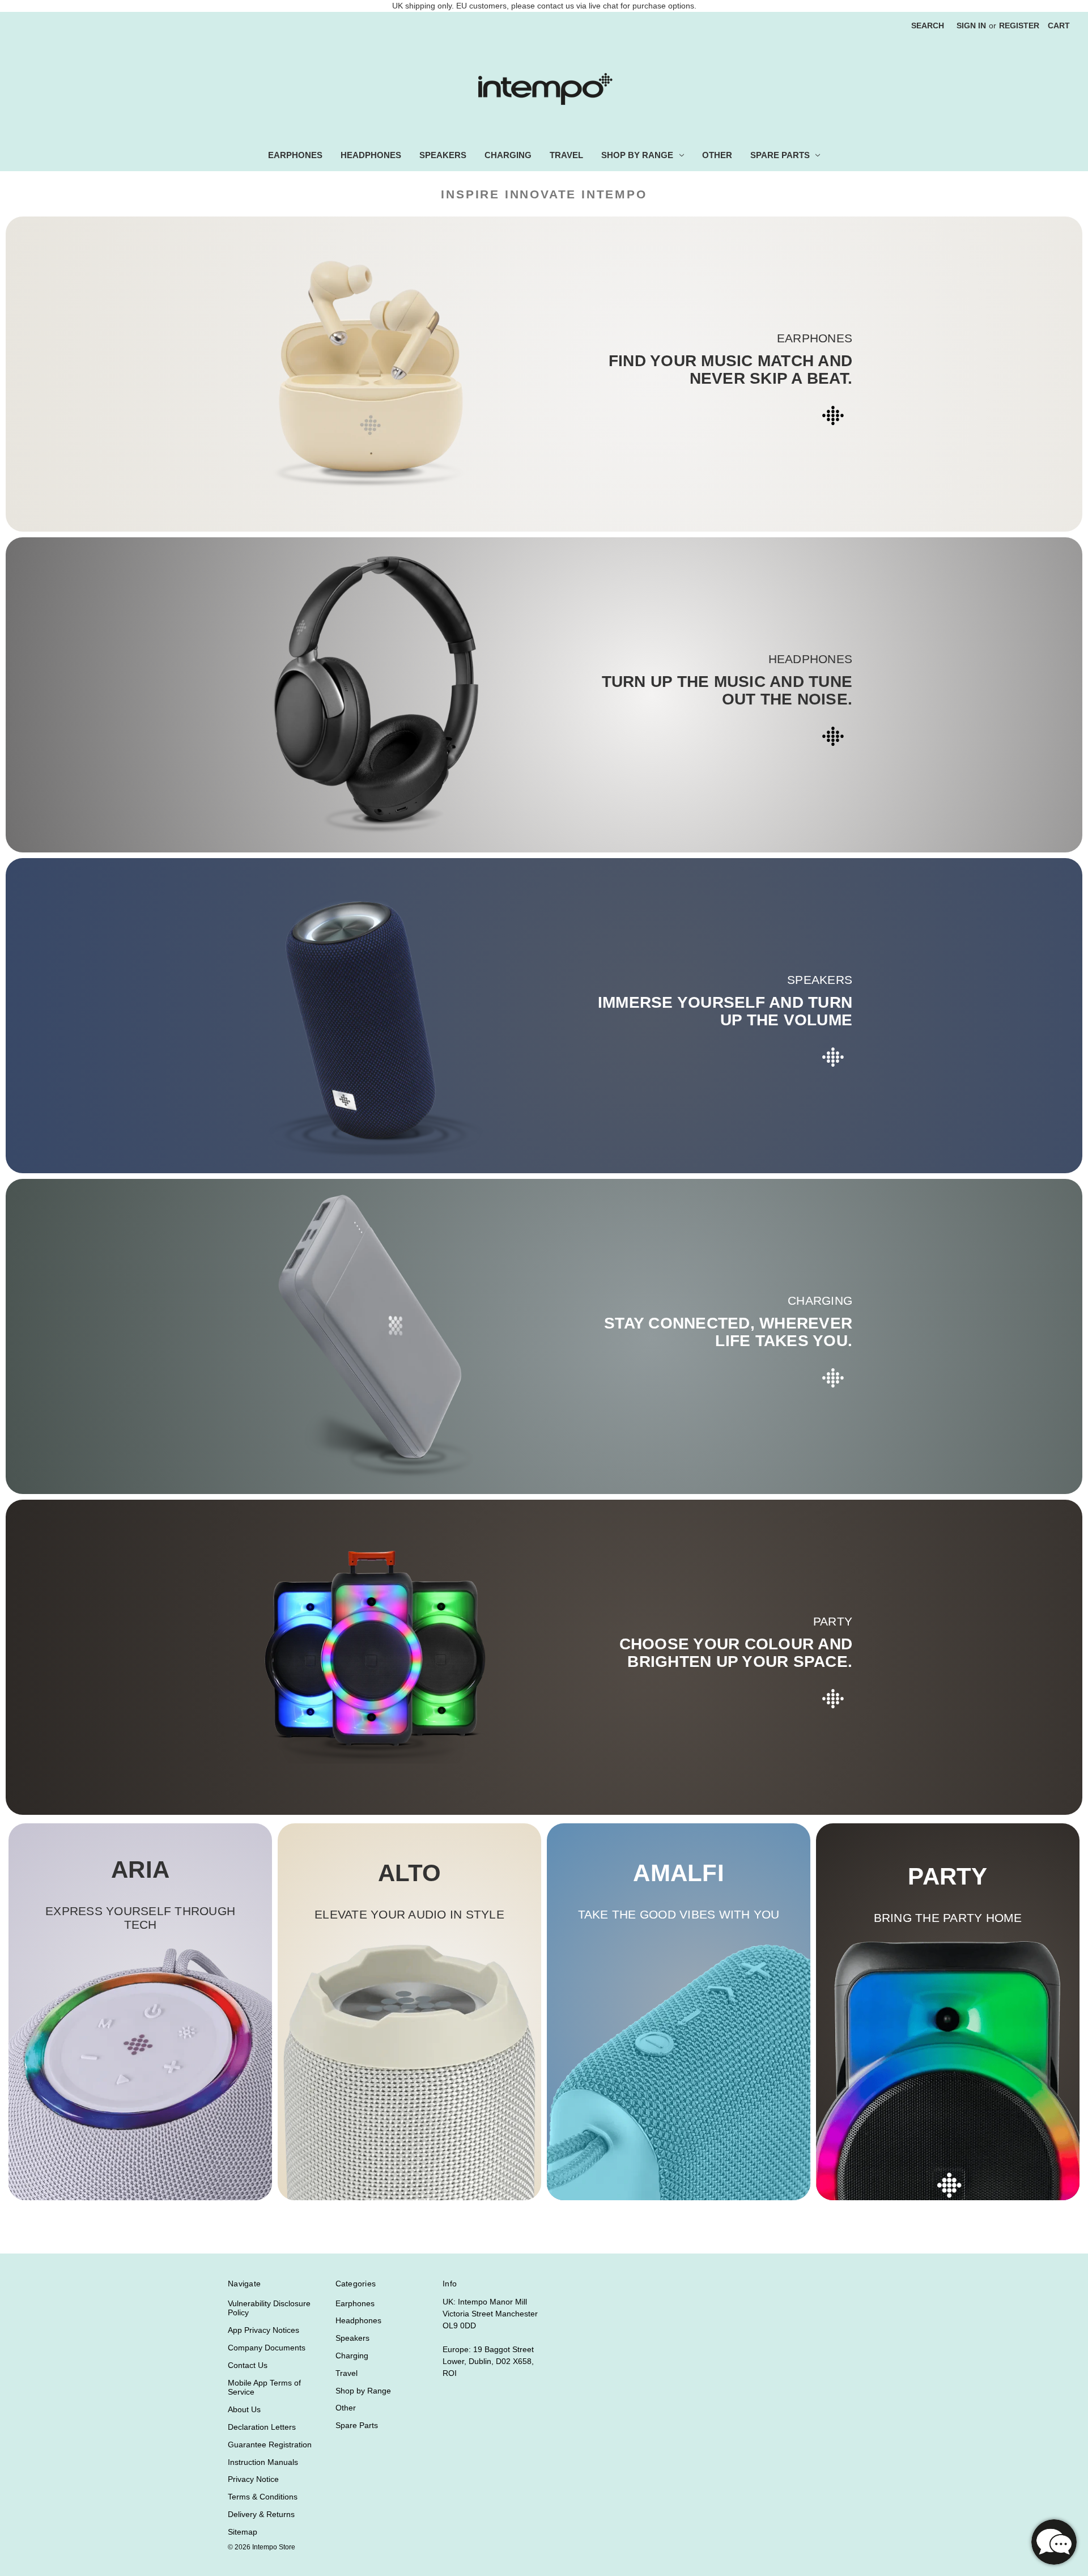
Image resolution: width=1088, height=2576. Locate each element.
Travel (566, 155)
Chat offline (1054, 2542)
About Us (244, 2409)
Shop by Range (637, 155)
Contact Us (248, 2365)
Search (928, 26)
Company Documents (267, 2348)
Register (1019, 26)
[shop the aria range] (140, 2074)
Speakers (443, 155)
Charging (508, 155)
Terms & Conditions (263, 2497)
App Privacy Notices (263, 2330)
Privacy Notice (253, 2479)
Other (717, 155)
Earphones (295, 155)
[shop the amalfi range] (679, 2071)
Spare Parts (780, 155)
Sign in (971, 26)
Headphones (371, 155)
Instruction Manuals (263, 2462)
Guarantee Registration (270, 2445)
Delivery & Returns (261, 2514)
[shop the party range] (948, 2067)
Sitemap (243, 2532)
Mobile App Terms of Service (264, 2388)
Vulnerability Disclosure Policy (269, 2308)
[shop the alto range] (409, 2071)
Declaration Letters (262, 2427)
